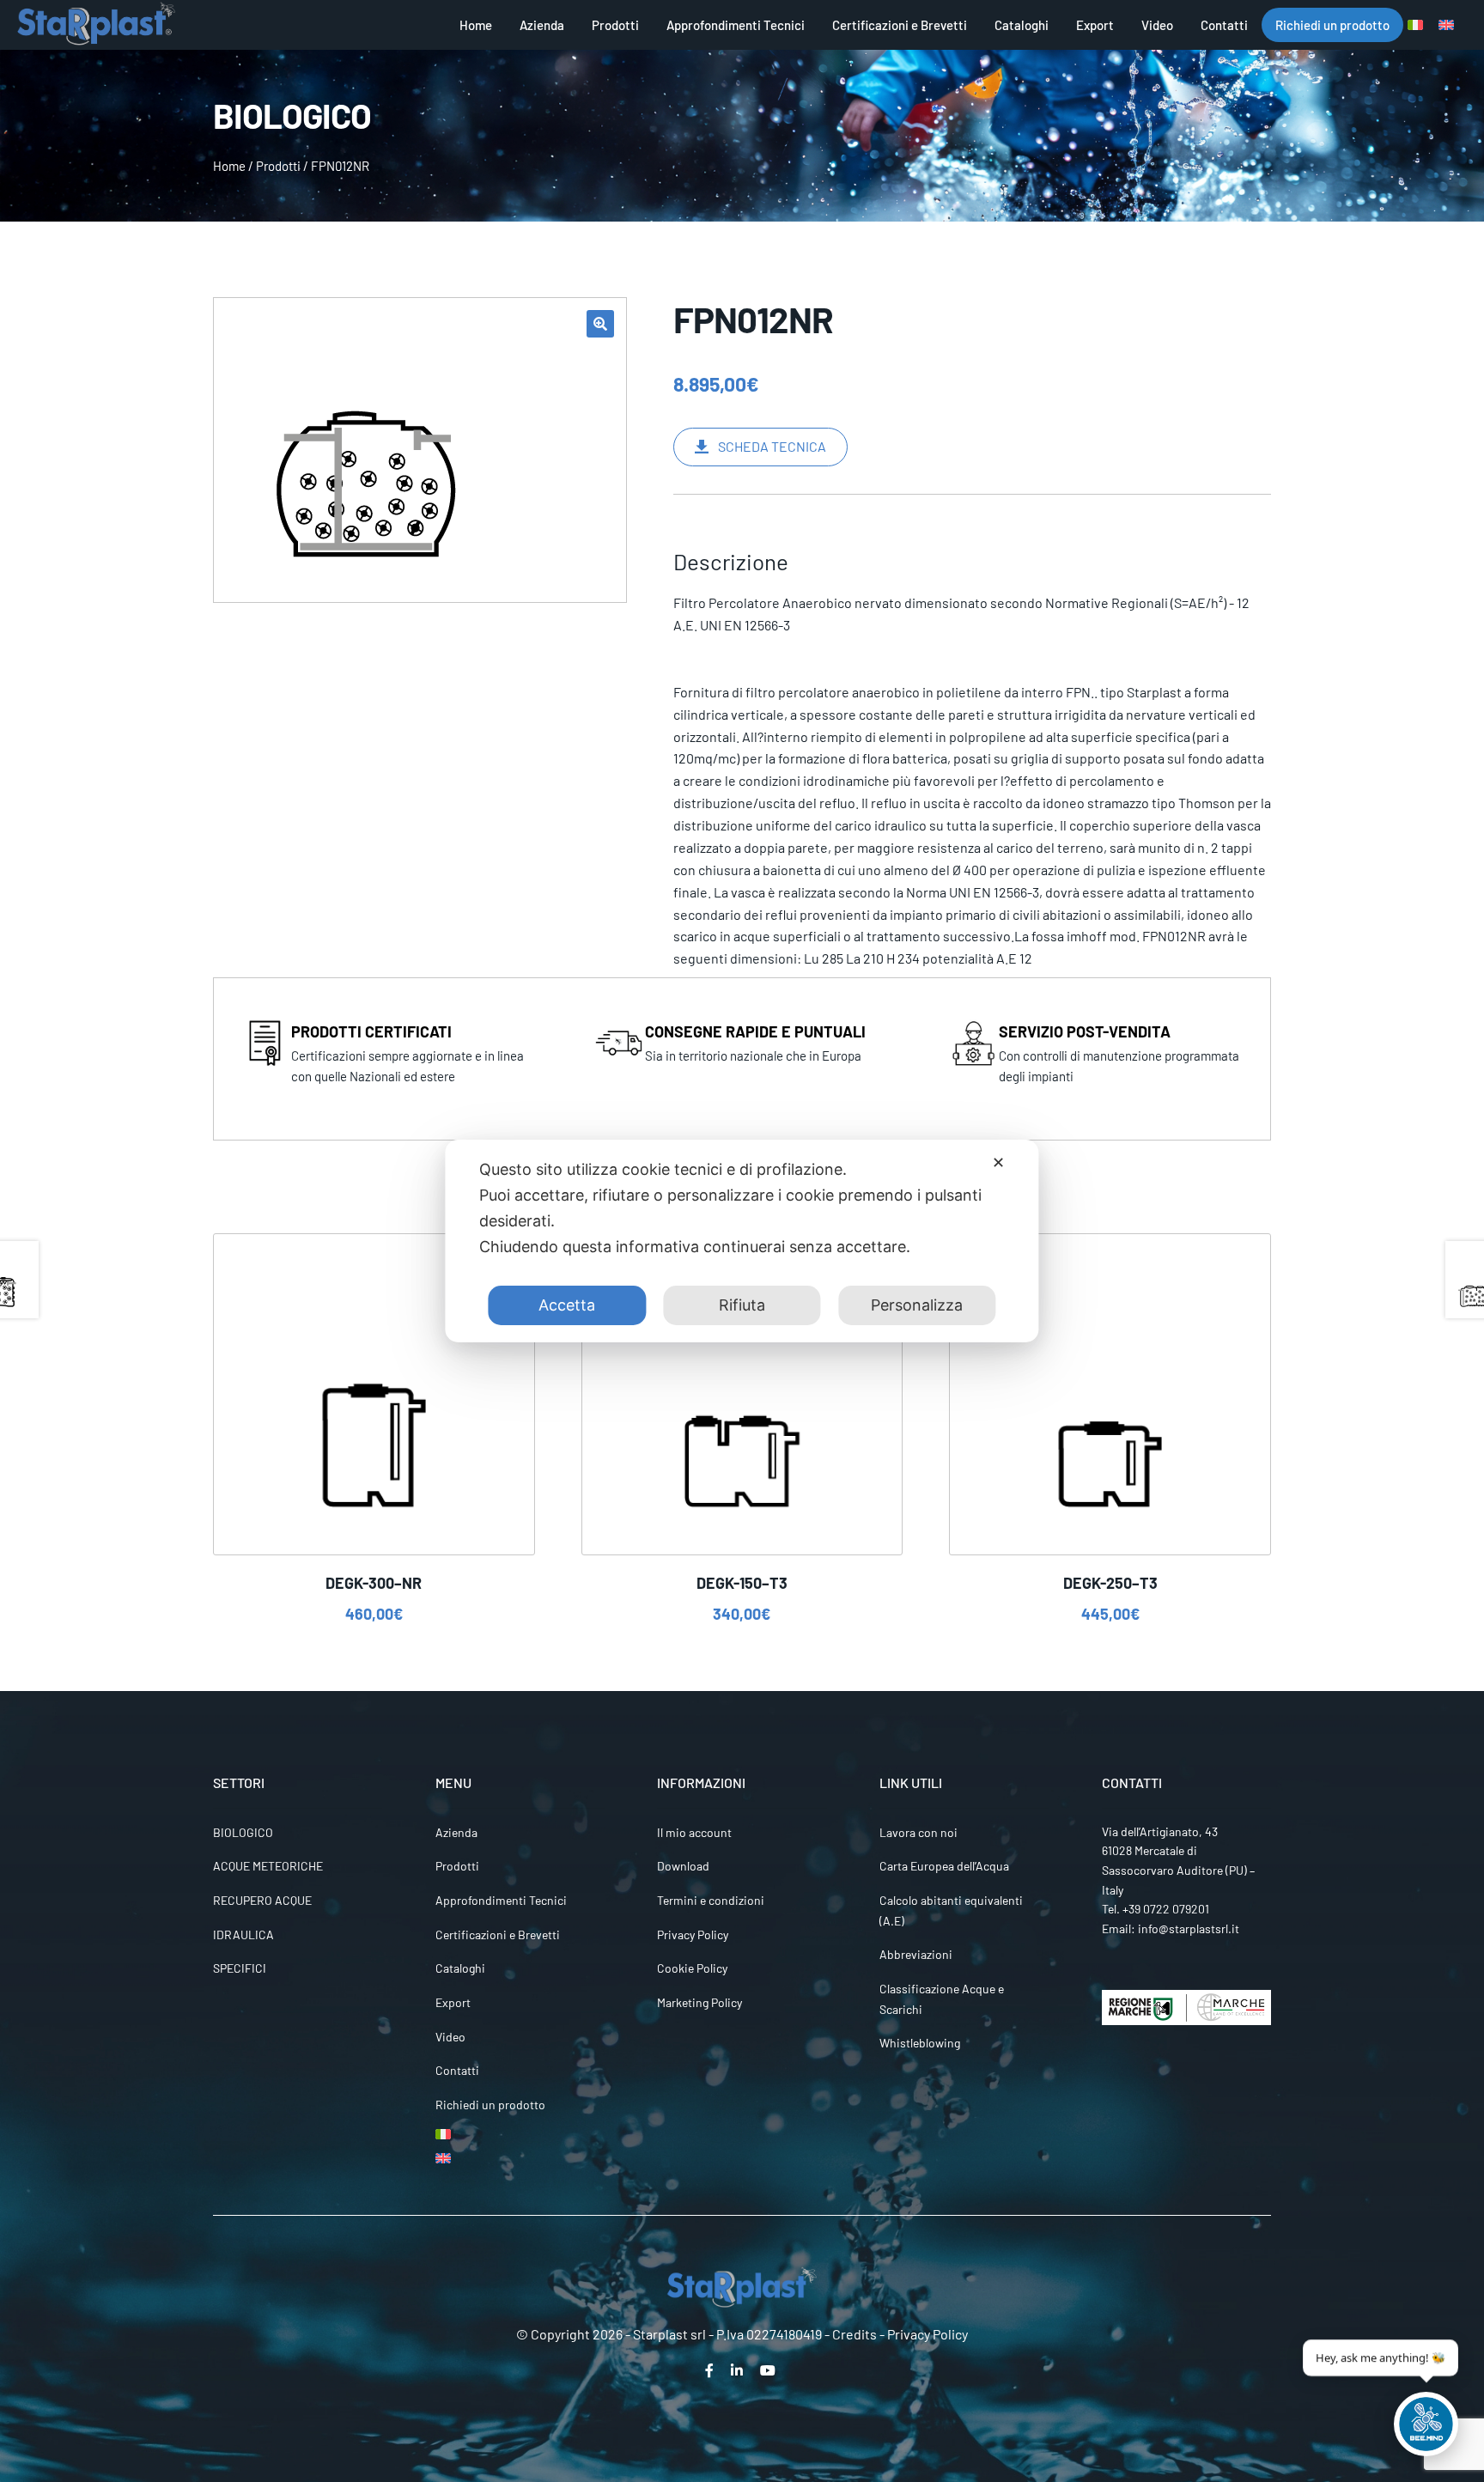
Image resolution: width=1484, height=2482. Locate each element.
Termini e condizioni (711, 1900)
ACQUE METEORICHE (268, 1866)
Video (1157, 25)
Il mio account (694, 1832)
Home (476, 25)
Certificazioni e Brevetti (900, 25)
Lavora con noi (918, 1832)
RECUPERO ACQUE (262, 1900)
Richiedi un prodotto (1332, 25)
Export (1095, 25)
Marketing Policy (699, 2002)
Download (683, 1866)
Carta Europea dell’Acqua (944, 1866)
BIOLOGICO (243, 1832)
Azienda (542, 25)
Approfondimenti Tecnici (736, 25)
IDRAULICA (243, 1934)
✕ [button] (998, 1162)
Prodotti (615, 25)
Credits (855, 2334)
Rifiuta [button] (742, 1305)
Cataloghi (1022, 25)
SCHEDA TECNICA (772, 446)
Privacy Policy (693, 1934)
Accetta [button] (567, 1305)
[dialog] (742, 1241)
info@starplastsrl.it (1189, 1928)
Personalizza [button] (917, 1305)
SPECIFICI (240, 1968)
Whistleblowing (920, 2043)
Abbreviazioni (916, 1954)
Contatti (1224, 25)
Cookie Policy (692, 1968)
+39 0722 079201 (1166, 1909)
